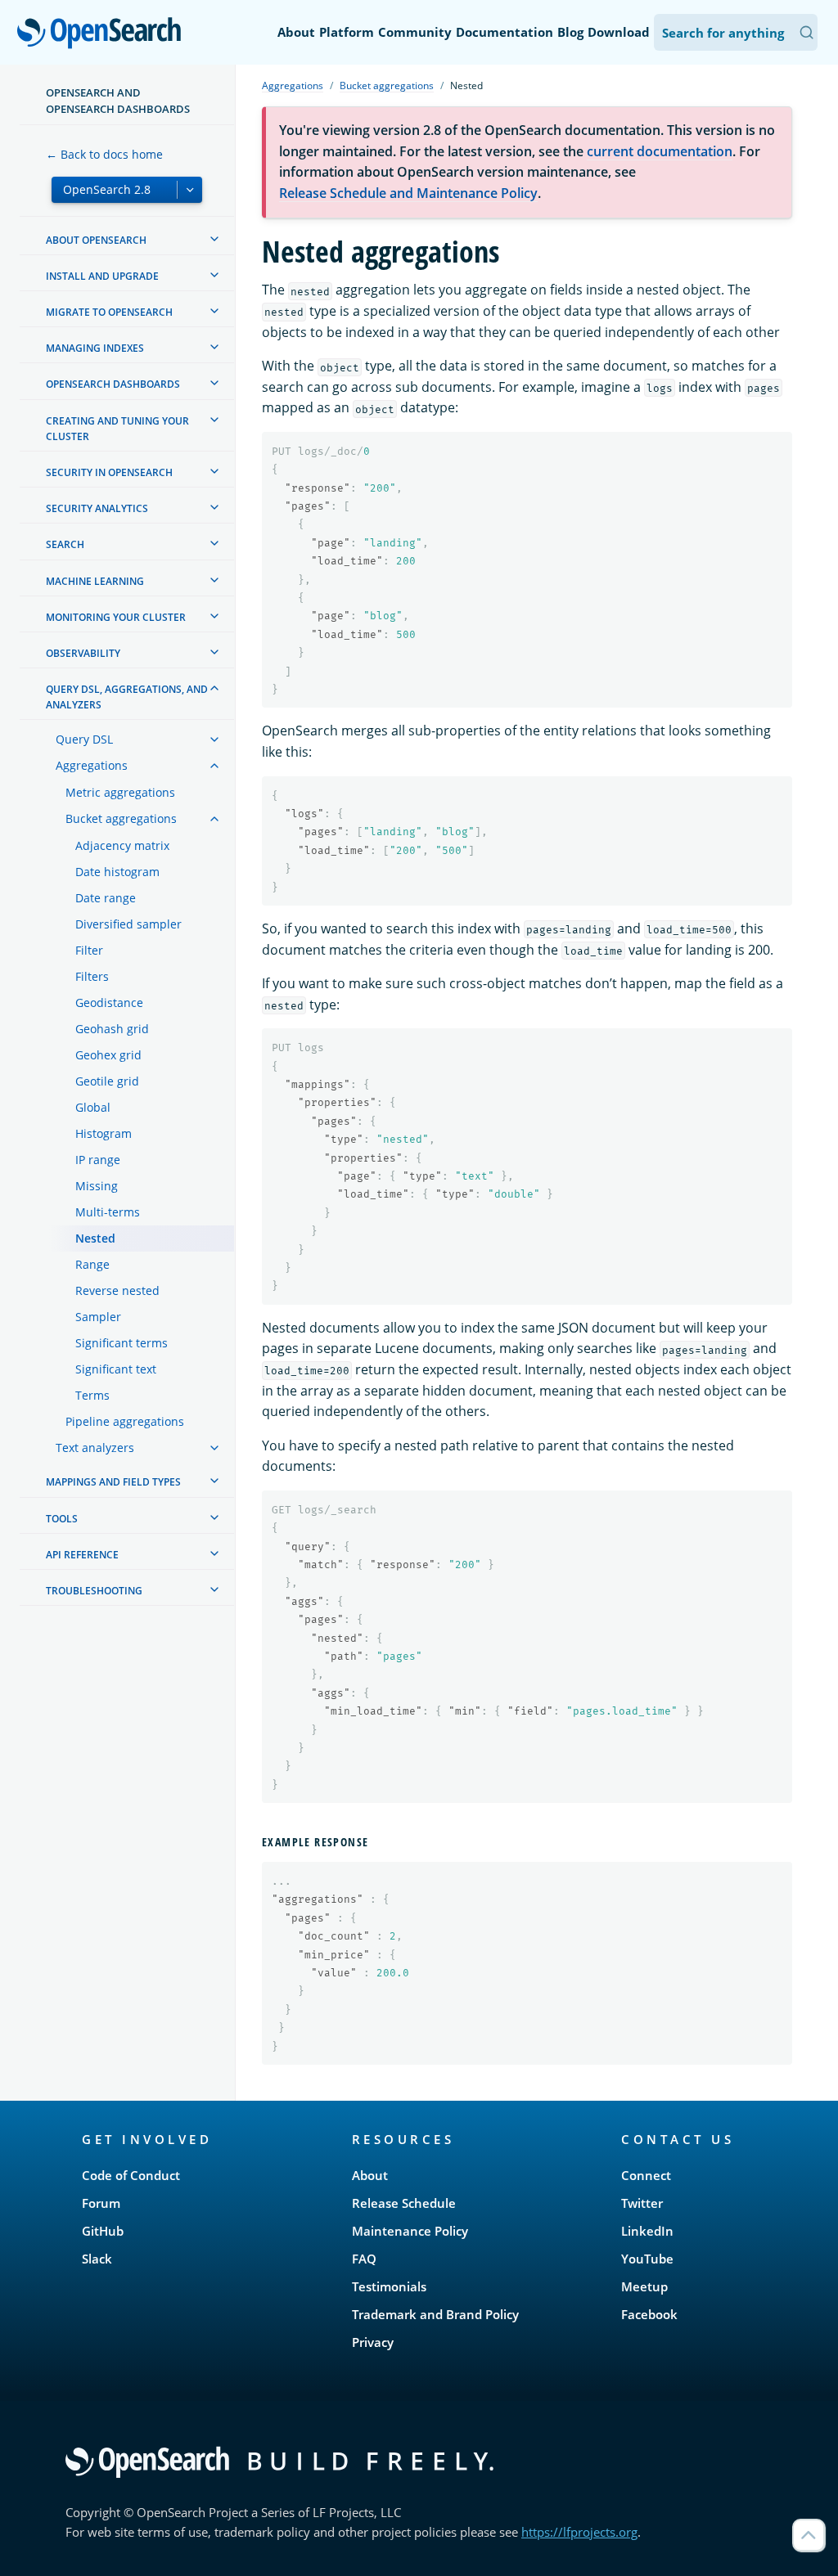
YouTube (647, 2259)
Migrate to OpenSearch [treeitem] (109, 312)
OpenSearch (103, 34)
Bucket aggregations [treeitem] (121, 818)
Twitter (642, 2203)
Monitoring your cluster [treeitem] (116, 617)
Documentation (505, 32)
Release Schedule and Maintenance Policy (408, 193)
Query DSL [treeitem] (84, 739)
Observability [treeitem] (83, 653)
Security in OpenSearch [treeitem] (109, 472)
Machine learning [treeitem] (95, 581)
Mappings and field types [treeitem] (113, 1482)
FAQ (364, 2259)
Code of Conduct (131, 2175)
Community (415, 32)
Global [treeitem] (93, 1107)
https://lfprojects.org (579, 2532)
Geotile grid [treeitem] (107, 1081)
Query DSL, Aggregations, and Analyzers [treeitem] (127, 697)
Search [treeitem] (65, 544)
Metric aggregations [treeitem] (120, 792)
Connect (646, 2175)
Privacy (373, 2342)
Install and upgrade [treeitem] (102, 276)
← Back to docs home (104, 154)
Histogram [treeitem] (104, 1133)
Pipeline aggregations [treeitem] (125, 1421)
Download (619, 32)
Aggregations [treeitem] (92, 765)
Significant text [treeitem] (116, 1369)
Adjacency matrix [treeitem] (122, 845)
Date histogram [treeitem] (117, 872)
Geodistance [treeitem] (109, 1003)
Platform (347, 32)
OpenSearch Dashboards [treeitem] (113, 384)
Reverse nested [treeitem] (117, 1290)
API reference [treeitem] (82, 1555)
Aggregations (293, 85)
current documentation (660, 151)
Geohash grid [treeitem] (112, 1029)
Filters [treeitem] (92, 976)
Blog (570, 32)
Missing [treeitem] (97, 1186)
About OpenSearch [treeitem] (96, 240)
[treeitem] (214, 239)
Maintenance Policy (410, 2231)
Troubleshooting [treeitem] (94, 1591)
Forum (101, 2203)
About (296, 32)
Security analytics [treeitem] (97, 508)
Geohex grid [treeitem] (108, 1055)
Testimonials (389, 2286)
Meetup (644, 2286)
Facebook (649, 2314)
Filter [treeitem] (89, 950)
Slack (97, 2259)
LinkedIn (647, 2231)
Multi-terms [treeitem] (108, 1212)
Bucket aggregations (387, 85)
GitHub (103, 2231)
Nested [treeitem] (95, 1238)
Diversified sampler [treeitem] (128, 924)
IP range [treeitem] (98, 1160)
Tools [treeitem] (62, 1519)
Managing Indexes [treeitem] (95, 348)
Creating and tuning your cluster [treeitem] (117, 429)
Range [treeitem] (92, 1264)
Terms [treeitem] (92, 1395)
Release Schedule (404, 2203)
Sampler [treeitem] (98, 1317)
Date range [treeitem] (106, 898)
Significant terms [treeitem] (122, 1343)
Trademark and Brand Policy (435, 2314)
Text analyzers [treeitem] (95, 1448)
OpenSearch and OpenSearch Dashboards (118, 101)
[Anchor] (375, 1841)
